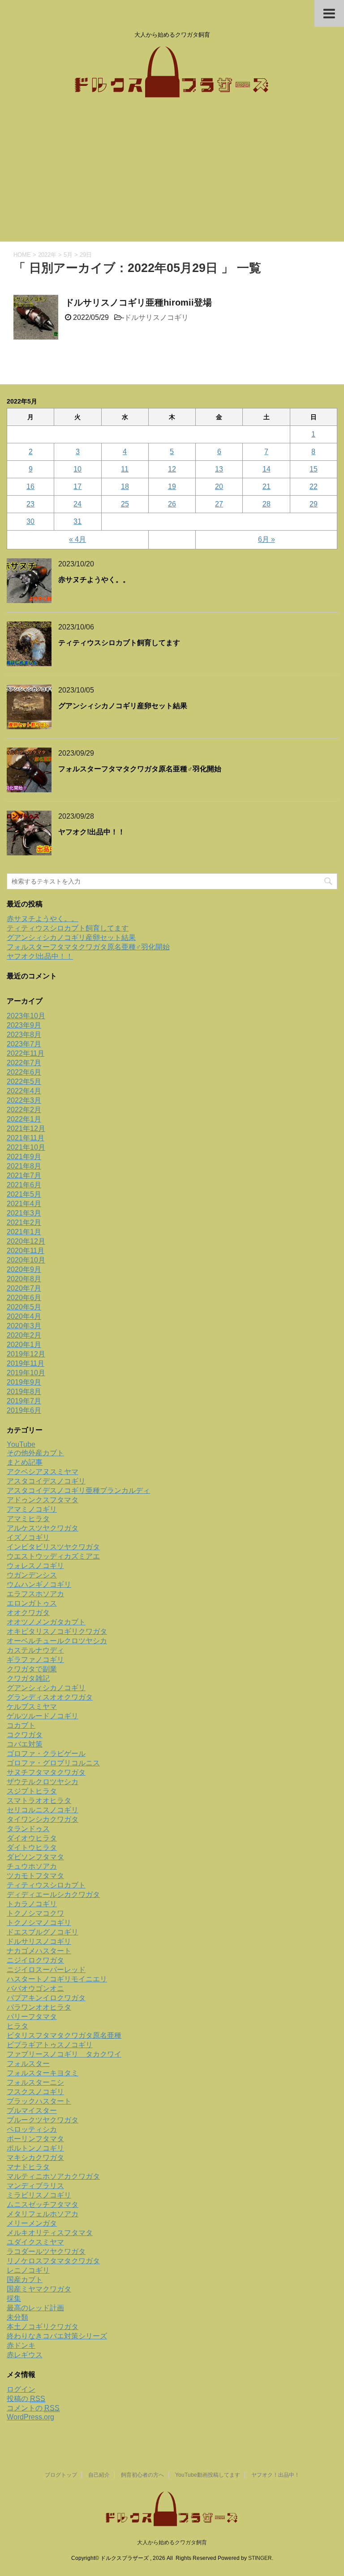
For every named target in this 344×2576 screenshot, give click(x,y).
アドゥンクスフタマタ (43, 1500)
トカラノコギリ (32, 1904)
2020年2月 (24, 1335)
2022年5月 (24, 1082)
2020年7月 (24, 1288)
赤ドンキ (21, 2345)
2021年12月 (26, 1129)
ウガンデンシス (32, 1575)
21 (267, 487)
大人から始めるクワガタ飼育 (172, 2542)
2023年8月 (24, 1035)
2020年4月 (24, 1316)
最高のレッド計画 (35, 2308)
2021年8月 (24, 1166)
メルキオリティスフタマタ (50, 2233)
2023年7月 (24, 1044)
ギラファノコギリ (35, 1660)
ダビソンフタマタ (35, 1857)
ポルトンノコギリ (35, 2148)
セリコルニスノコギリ (43, 1810)
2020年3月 (24, 1326)
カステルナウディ (35, 1650)
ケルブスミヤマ (32, 1707)
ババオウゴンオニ (35, 1988)
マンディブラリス (35, 2186)
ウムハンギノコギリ (39, 1584)
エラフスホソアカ (35, 1594)
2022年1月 (24, 1119)
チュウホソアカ (32, 1866)
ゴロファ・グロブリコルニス (53, 1763)
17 (77, 487)
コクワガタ (25, 1735)
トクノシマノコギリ (39, 1923)
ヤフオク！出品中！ (275, 2475)
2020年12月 (26, 1241)
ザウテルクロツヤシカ (43, 1782)
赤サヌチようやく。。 (94, 580)
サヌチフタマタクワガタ (46, 1772)
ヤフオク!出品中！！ (92, 832)
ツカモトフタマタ (35, 1876)
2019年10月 (26, 1373)
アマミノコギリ (32, 1509)
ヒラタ (17, 2026)
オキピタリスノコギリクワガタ (57, 1631)
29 (314, 504)
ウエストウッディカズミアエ (53, 1556)
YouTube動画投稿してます (208, 2475)
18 (125, 487)
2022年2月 (24, 1110)
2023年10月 (26, 1016)
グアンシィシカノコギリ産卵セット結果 (123, 706)
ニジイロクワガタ (35, 1960)
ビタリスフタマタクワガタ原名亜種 (64, 2035)
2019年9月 (24, 1382)
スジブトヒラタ (32, 1791)
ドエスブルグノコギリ (43, 1932)
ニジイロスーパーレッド (46, 1970)
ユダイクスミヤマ (35, 2242)
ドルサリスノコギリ (156, 317)
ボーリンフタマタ (35, 2139)
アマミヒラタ (28, 1519)
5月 (68, 255)
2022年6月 (24, 1072)
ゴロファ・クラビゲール (46, 1753)
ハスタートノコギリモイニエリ (57, 1979)
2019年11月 (26, 1363)
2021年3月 (24, 1213)
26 (172, 504)
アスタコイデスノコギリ (46, 1481)
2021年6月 (24, 1185)
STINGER (260, 2558)
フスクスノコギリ (35, 2092)
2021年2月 (24, 1222)
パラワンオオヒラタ (39, 2007)
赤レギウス (25, 2355)
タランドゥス (28, 1829)
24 (77, 504)
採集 (14, 2298)
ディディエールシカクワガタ (53, 1894)
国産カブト (25, 2280)
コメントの (33, 2408)
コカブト (21, 1725)
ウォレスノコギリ (35, 1566)
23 (30, 504)
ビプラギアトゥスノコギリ (50, 2045)
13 (219, 469)
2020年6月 (24, 1298)
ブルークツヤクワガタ (43, 2120)
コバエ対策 (25, 1744)
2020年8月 (24, 1279)
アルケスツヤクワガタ (43, 1528)
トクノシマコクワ (35, 1913)
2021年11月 (26, 1138)
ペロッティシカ (32, 2129)
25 (125, 504)
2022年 (47, 255)
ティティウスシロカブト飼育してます (119, 643)
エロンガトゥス (32, 1603)
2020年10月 (26, 1260)
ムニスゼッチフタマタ (43, 2204)
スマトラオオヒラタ (39, 1800)
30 (30, 521)
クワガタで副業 (32, 1669)
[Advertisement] (172, 174)
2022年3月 (24, 1100)
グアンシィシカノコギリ (46, 1688)
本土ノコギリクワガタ (43, 2327)
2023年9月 (24, 1025)
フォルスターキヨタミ (43, 2073)
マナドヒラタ (28, 2167)
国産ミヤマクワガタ (39, 2289)
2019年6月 (24, 1410)
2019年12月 (26, 1354)
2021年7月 (24, 1175)
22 (314, 487)
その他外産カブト (35, 1453)
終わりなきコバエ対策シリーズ (57, 2336)
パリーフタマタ (32, 2017)
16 (30, 487)
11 (125, 469)
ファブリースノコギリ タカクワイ (64, 2054)
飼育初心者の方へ (142, 2475)
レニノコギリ (28, 2270)
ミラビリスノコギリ (39, 2195)
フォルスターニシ (35, 2082)
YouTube (21, 1444)
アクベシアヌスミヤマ (43, 1472)
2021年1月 (24, 1232)
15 (314, 469)
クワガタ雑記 (28, 1678)
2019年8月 (24, 1392)
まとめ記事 (25, 1462)
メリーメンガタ (32, 2223)
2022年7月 (24, 1063)
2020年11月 (26, 1251)
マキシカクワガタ (35, 2157)
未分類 (17, 2317)
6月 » (267, 539)
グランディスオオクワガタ (50, 1697)
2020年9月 (24, 1269)
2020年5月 (24, 1307)
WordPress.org (30, 2417)
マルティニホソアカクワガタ (53, 2176)
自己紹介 (99, 2475)
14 (267, 469)
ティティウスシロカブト (46, 1885)
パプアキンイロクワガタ (46, 1998)
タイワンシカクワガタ (43, 1819)
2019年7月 (24, 1401)
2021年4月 (24, 1204)
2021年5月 (24, 1194)
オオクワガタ (28, 1613)
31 (77, 521)
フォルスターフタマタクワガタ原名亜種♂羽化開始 (140, 769)
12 (172, 469)
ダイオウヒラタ (32, 1838)
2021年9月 (24, 1157)
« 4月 (77, 539)
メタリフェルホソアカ (43, 2214)
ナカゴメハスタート (39, 1951)
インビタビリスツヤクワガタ (53, 1547)
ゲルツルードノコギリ (43, 1716)
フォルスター (28, 2064)
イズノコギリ (28, 1537)
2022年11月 (26, 1053)
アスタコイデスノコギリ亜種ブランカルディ (78, 1490)
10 (77, 469)
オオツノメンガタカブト (46, 1622)
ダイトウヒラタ (32, 1847)
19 (172, 487)
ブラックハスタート (39, 2101)
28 (267, 504)
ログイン (21, 2389)
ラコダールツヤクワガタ (46, 2251)
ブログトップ (61, 2475)
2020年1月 (24, 1345)
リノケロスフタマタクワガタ (53, 2261)
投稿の (26, 2399)
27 (219, 504)
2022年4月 (24, 1091)
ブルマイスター (32, 2111)
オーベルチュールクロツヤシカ (57, 1641)
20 (219, 487)
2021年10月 (26, 1147)
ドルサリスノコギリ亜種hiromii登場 (138, 302)
